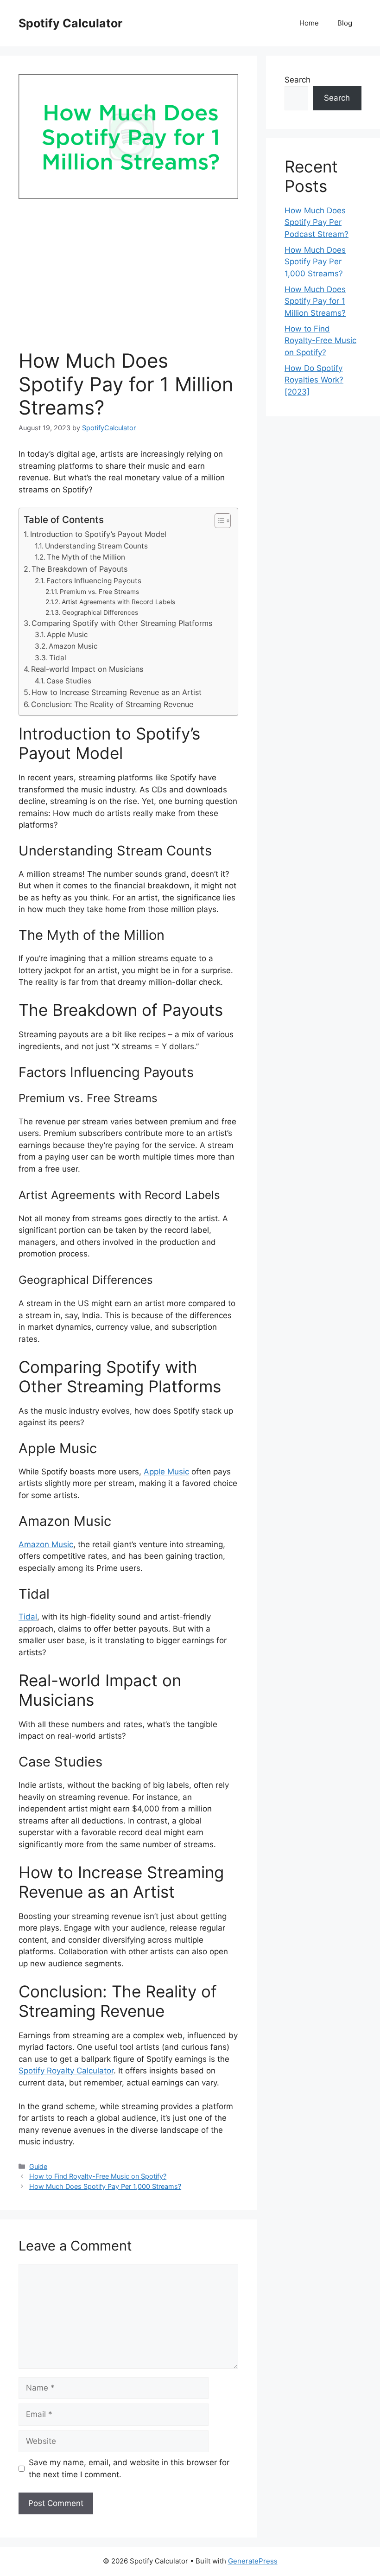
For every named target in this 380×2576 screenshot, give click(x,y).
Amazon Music (73, 646)
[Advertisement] (128, 280)
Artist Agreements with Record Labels (118, 602)
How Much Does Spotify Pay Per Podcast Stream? (317, 222)
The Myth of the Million (86, 557)
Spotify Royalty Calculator (66, 2071)
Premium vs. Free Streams (99, 592)
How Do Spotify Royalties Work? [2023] (314, 380)
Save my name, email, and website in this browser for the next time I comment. (129, 2468)
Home (309, 23)
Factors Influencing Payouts (94, 581)
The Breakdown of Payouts (79, 569)
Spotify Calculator (70, 23)
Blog (345, 23)
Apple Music (67, 634)
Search (298, 80)
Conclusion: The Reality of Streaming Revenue (112, 704)
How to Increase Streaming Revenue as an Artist (117, 692)
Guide (38, 2166)
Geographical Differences (100, 612)
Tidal (58, 658)
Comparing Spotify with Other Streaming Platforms (122, 623)
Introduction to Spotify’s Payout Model (98, 534)
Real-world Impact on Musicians (87, 669)
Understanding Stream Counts (96, 546)
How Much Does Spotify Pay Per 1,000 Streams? (105, 2186)
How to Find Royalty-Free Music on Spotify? (98, 2176)
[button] (218, 521)
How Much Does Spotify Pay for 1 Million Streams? (315, 301)
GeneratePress (253, 2561)
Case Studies (69, 681)
